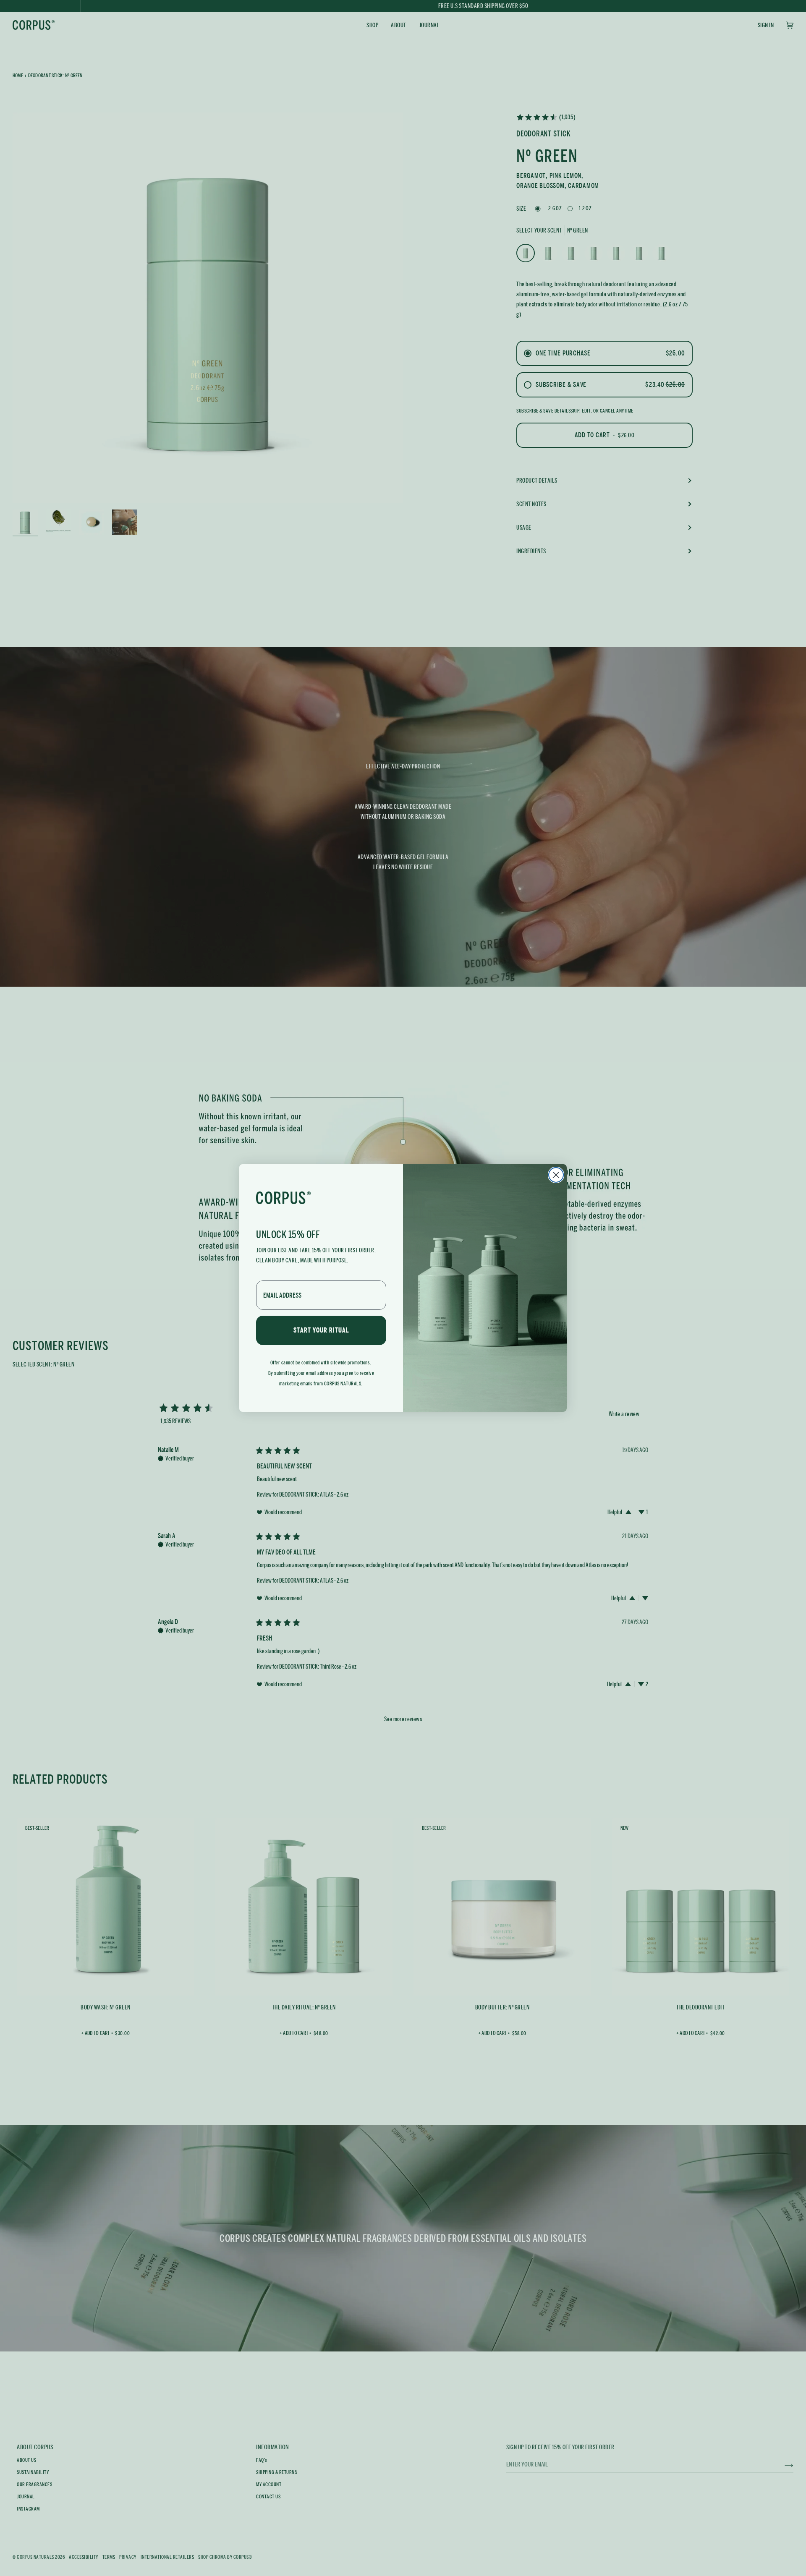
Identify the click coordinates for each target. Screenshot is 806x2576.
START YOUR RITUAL (321, 1330)
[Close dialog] (556, 1175)
